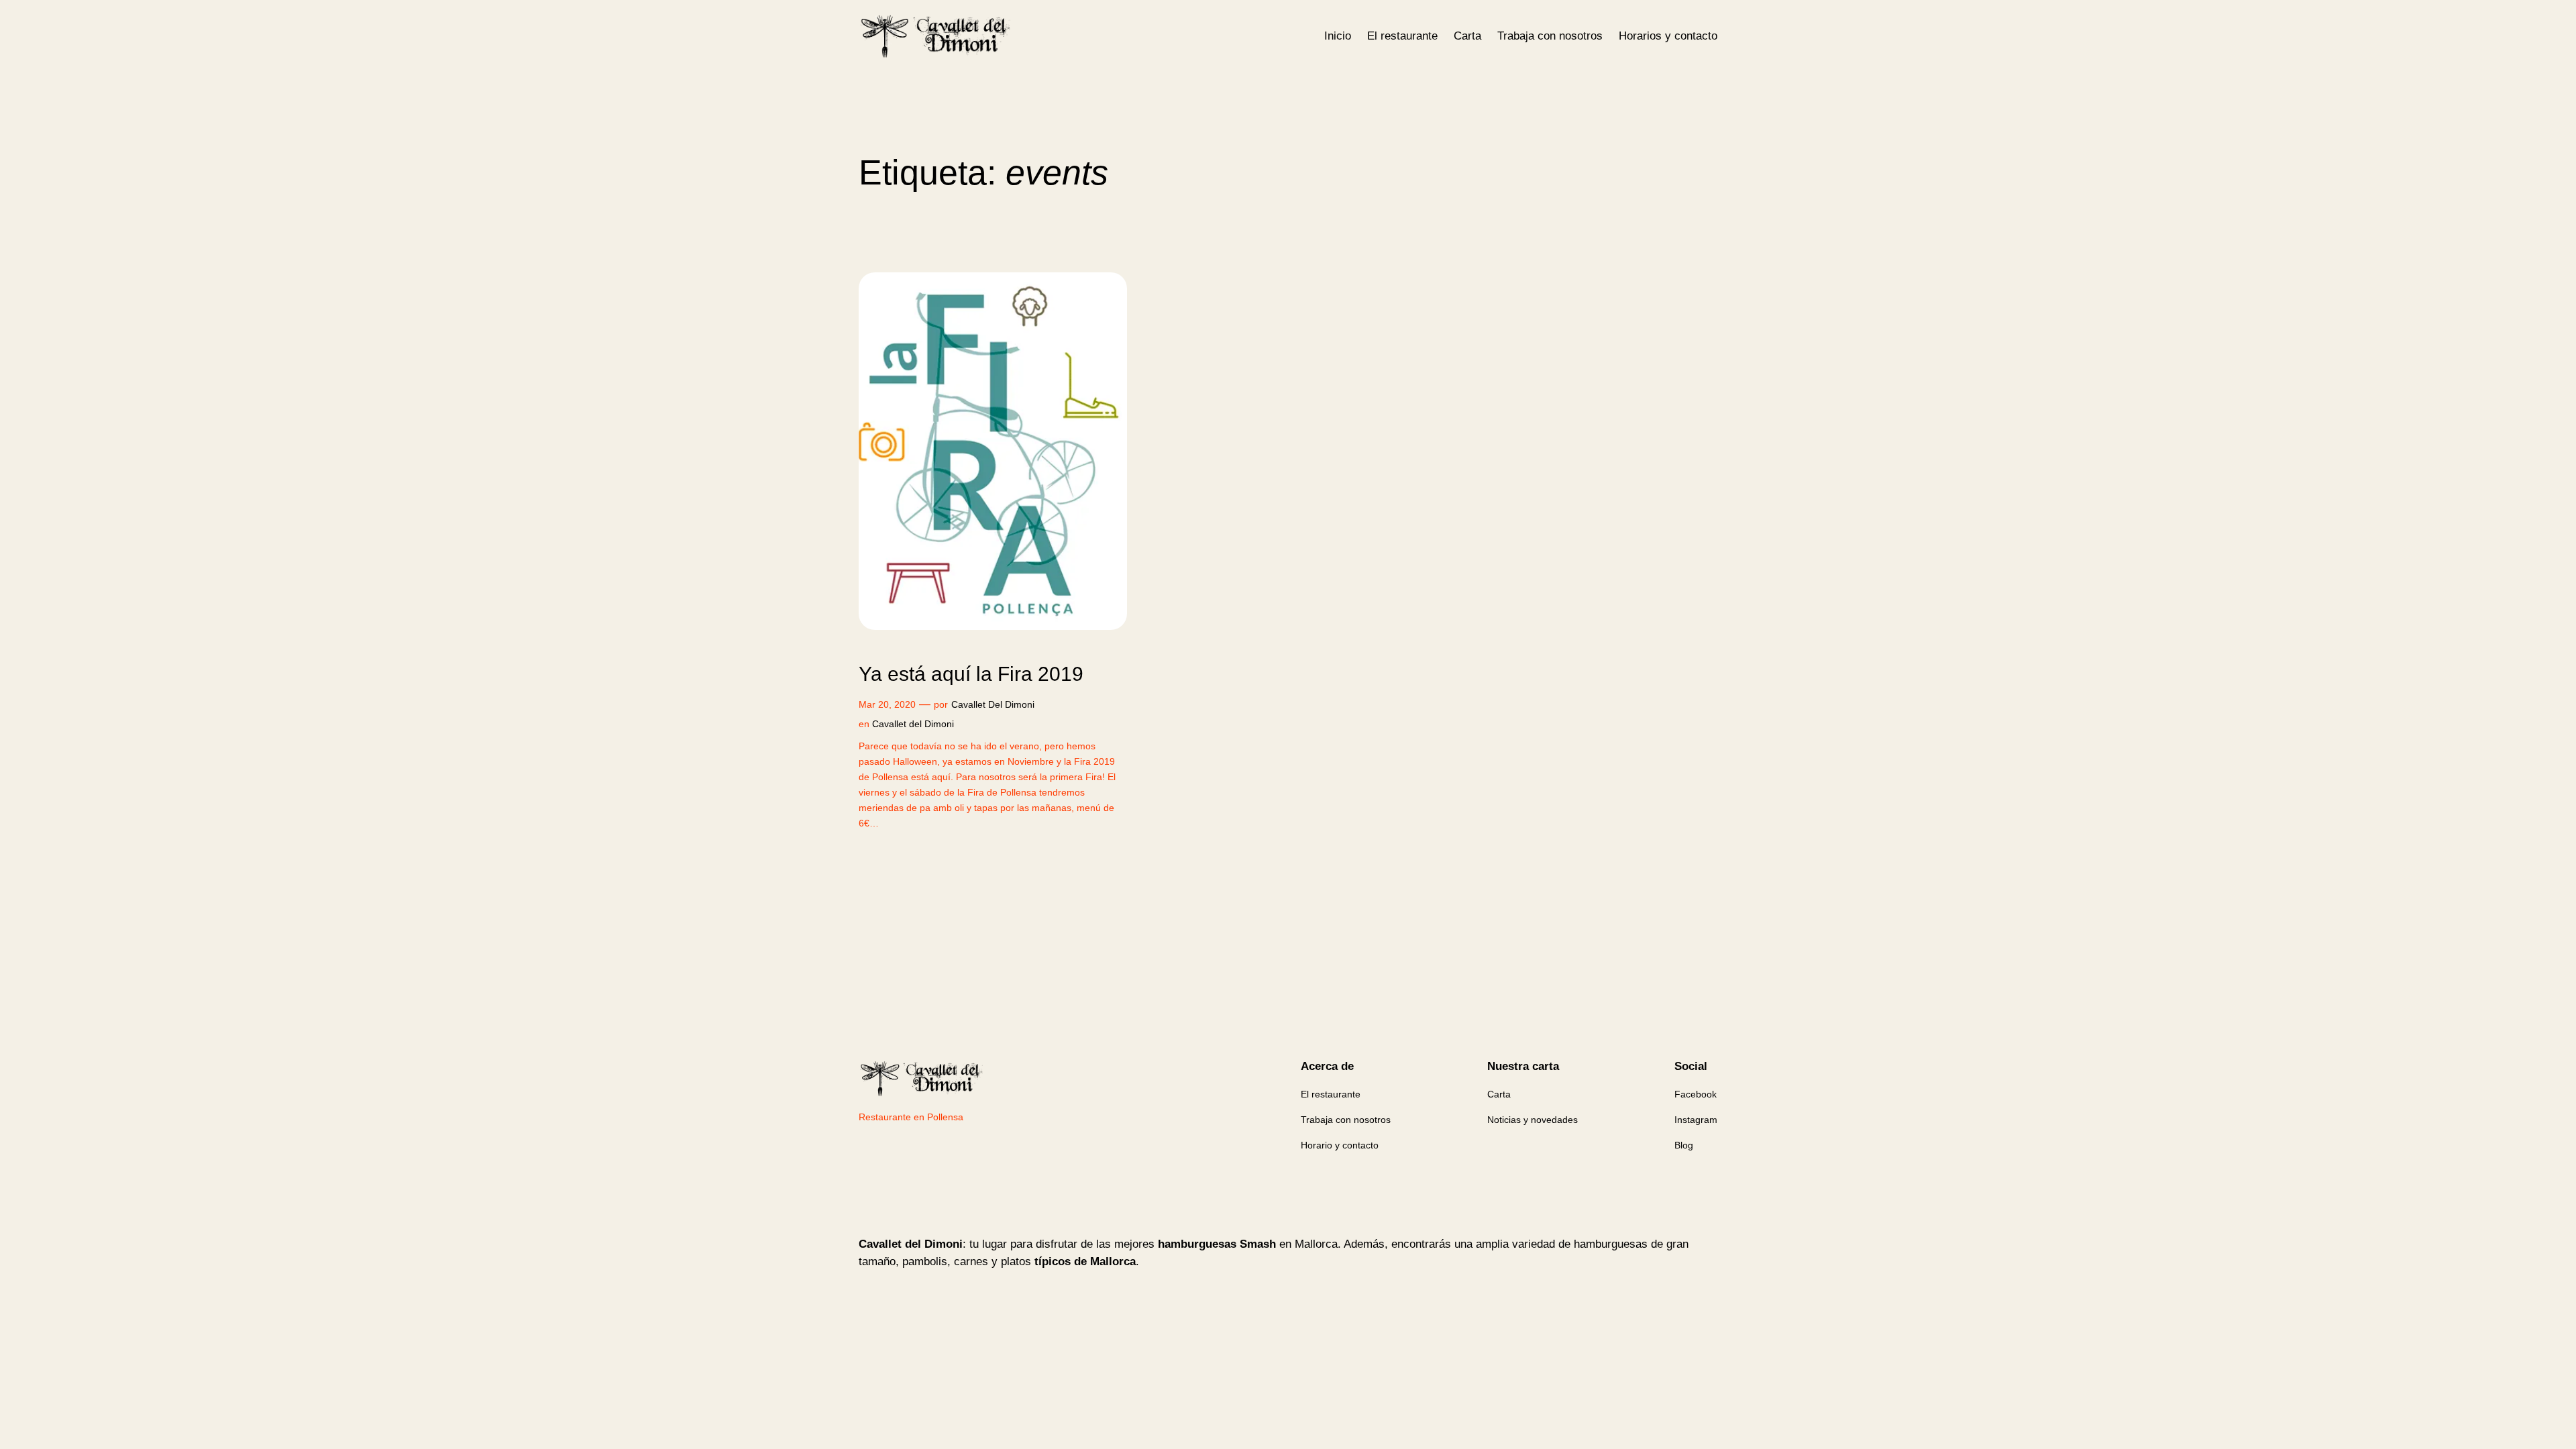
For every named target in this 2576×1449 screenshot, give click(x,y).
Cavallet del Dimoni (913, 724)
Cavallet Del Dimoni (993, 704)
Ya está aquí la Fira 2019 (971, 674)
